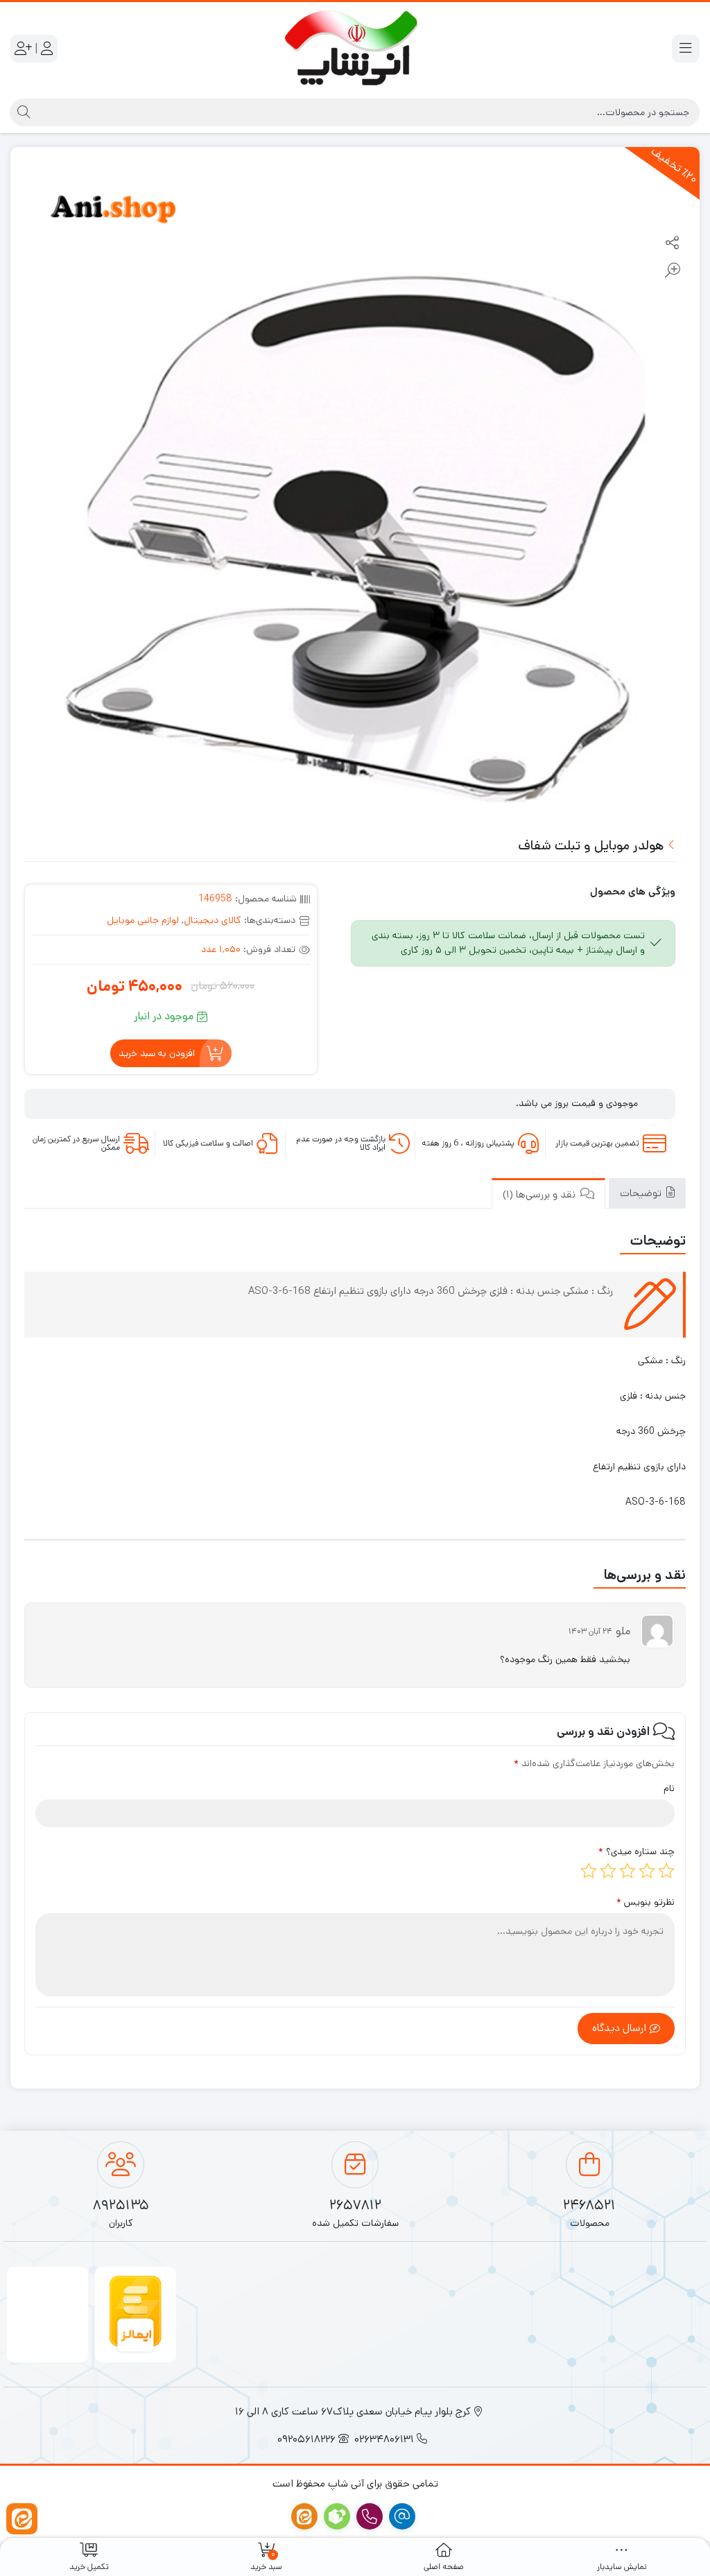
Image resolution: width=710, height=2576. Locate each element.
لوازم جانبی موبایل (143, 920)
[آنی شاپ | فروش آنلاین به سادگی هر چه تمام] (355, 49)
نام (669, 1788)
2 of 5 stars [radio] (647, 1871)
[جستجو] (22, 112)
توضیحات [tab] (642, 1193)
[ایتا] (22, 2519)
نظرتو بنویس (646, 1902)
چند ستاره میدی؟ (637, 1851)
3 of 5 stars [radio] (627, 1871)
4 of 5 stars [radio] (608, 1871)
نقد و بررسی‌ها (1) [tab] (540, 1194)
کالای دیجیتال (213, 920)
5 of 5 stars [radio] (589, 1871)
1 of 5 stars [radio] (666, 1871)
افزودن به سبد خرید (157, 1053)
